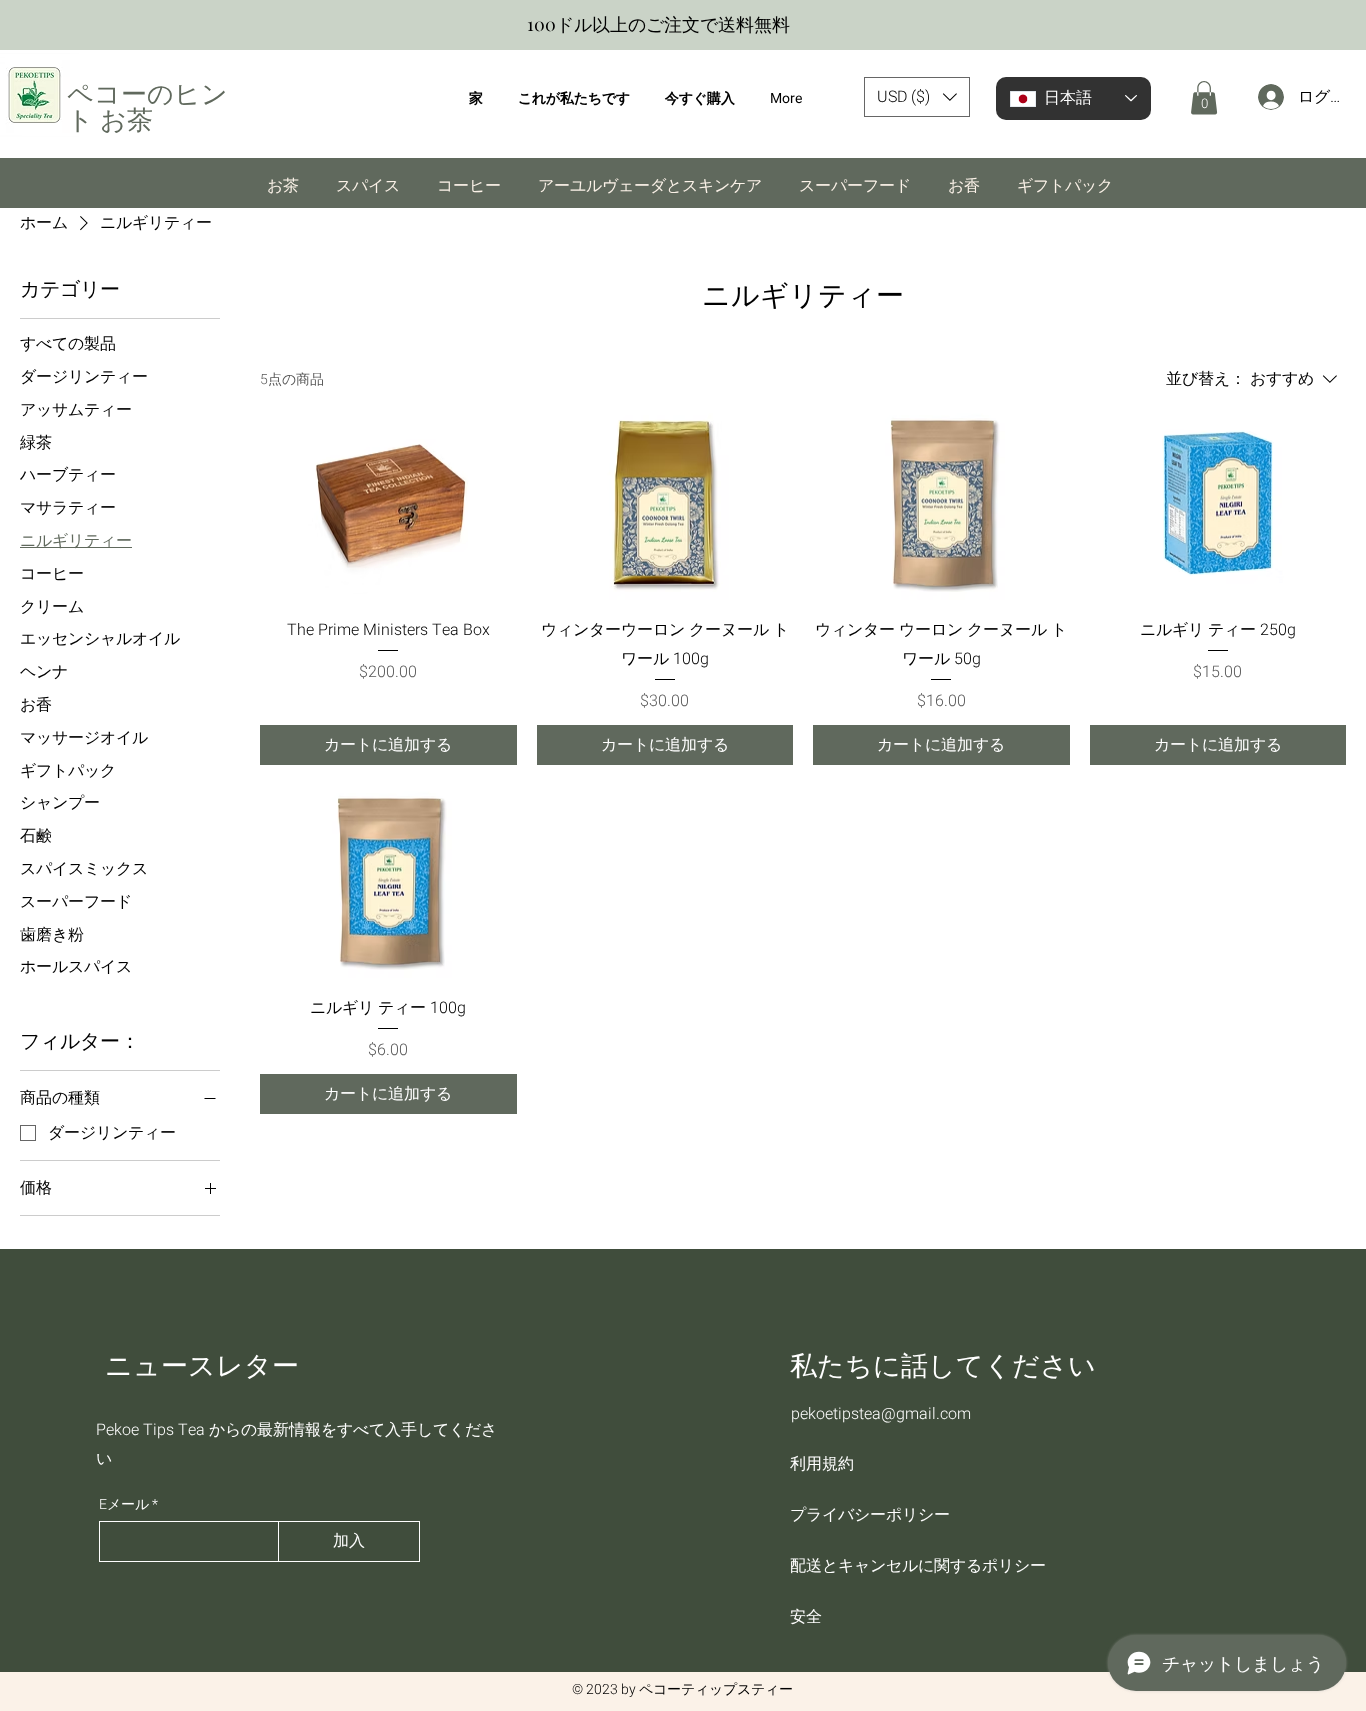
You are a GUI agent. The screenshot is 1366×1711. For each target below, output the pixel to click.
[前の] (24, 25)
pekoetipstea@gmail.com (881, 1414)
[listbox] (917, 97)
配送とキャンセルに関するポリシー (896, 1565)
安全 (806, 1616)
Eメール (124, 1505)
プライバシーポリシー (870, 1514)
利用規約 (822, 1463)
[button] (917, 97)
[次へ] (1341, 25)
